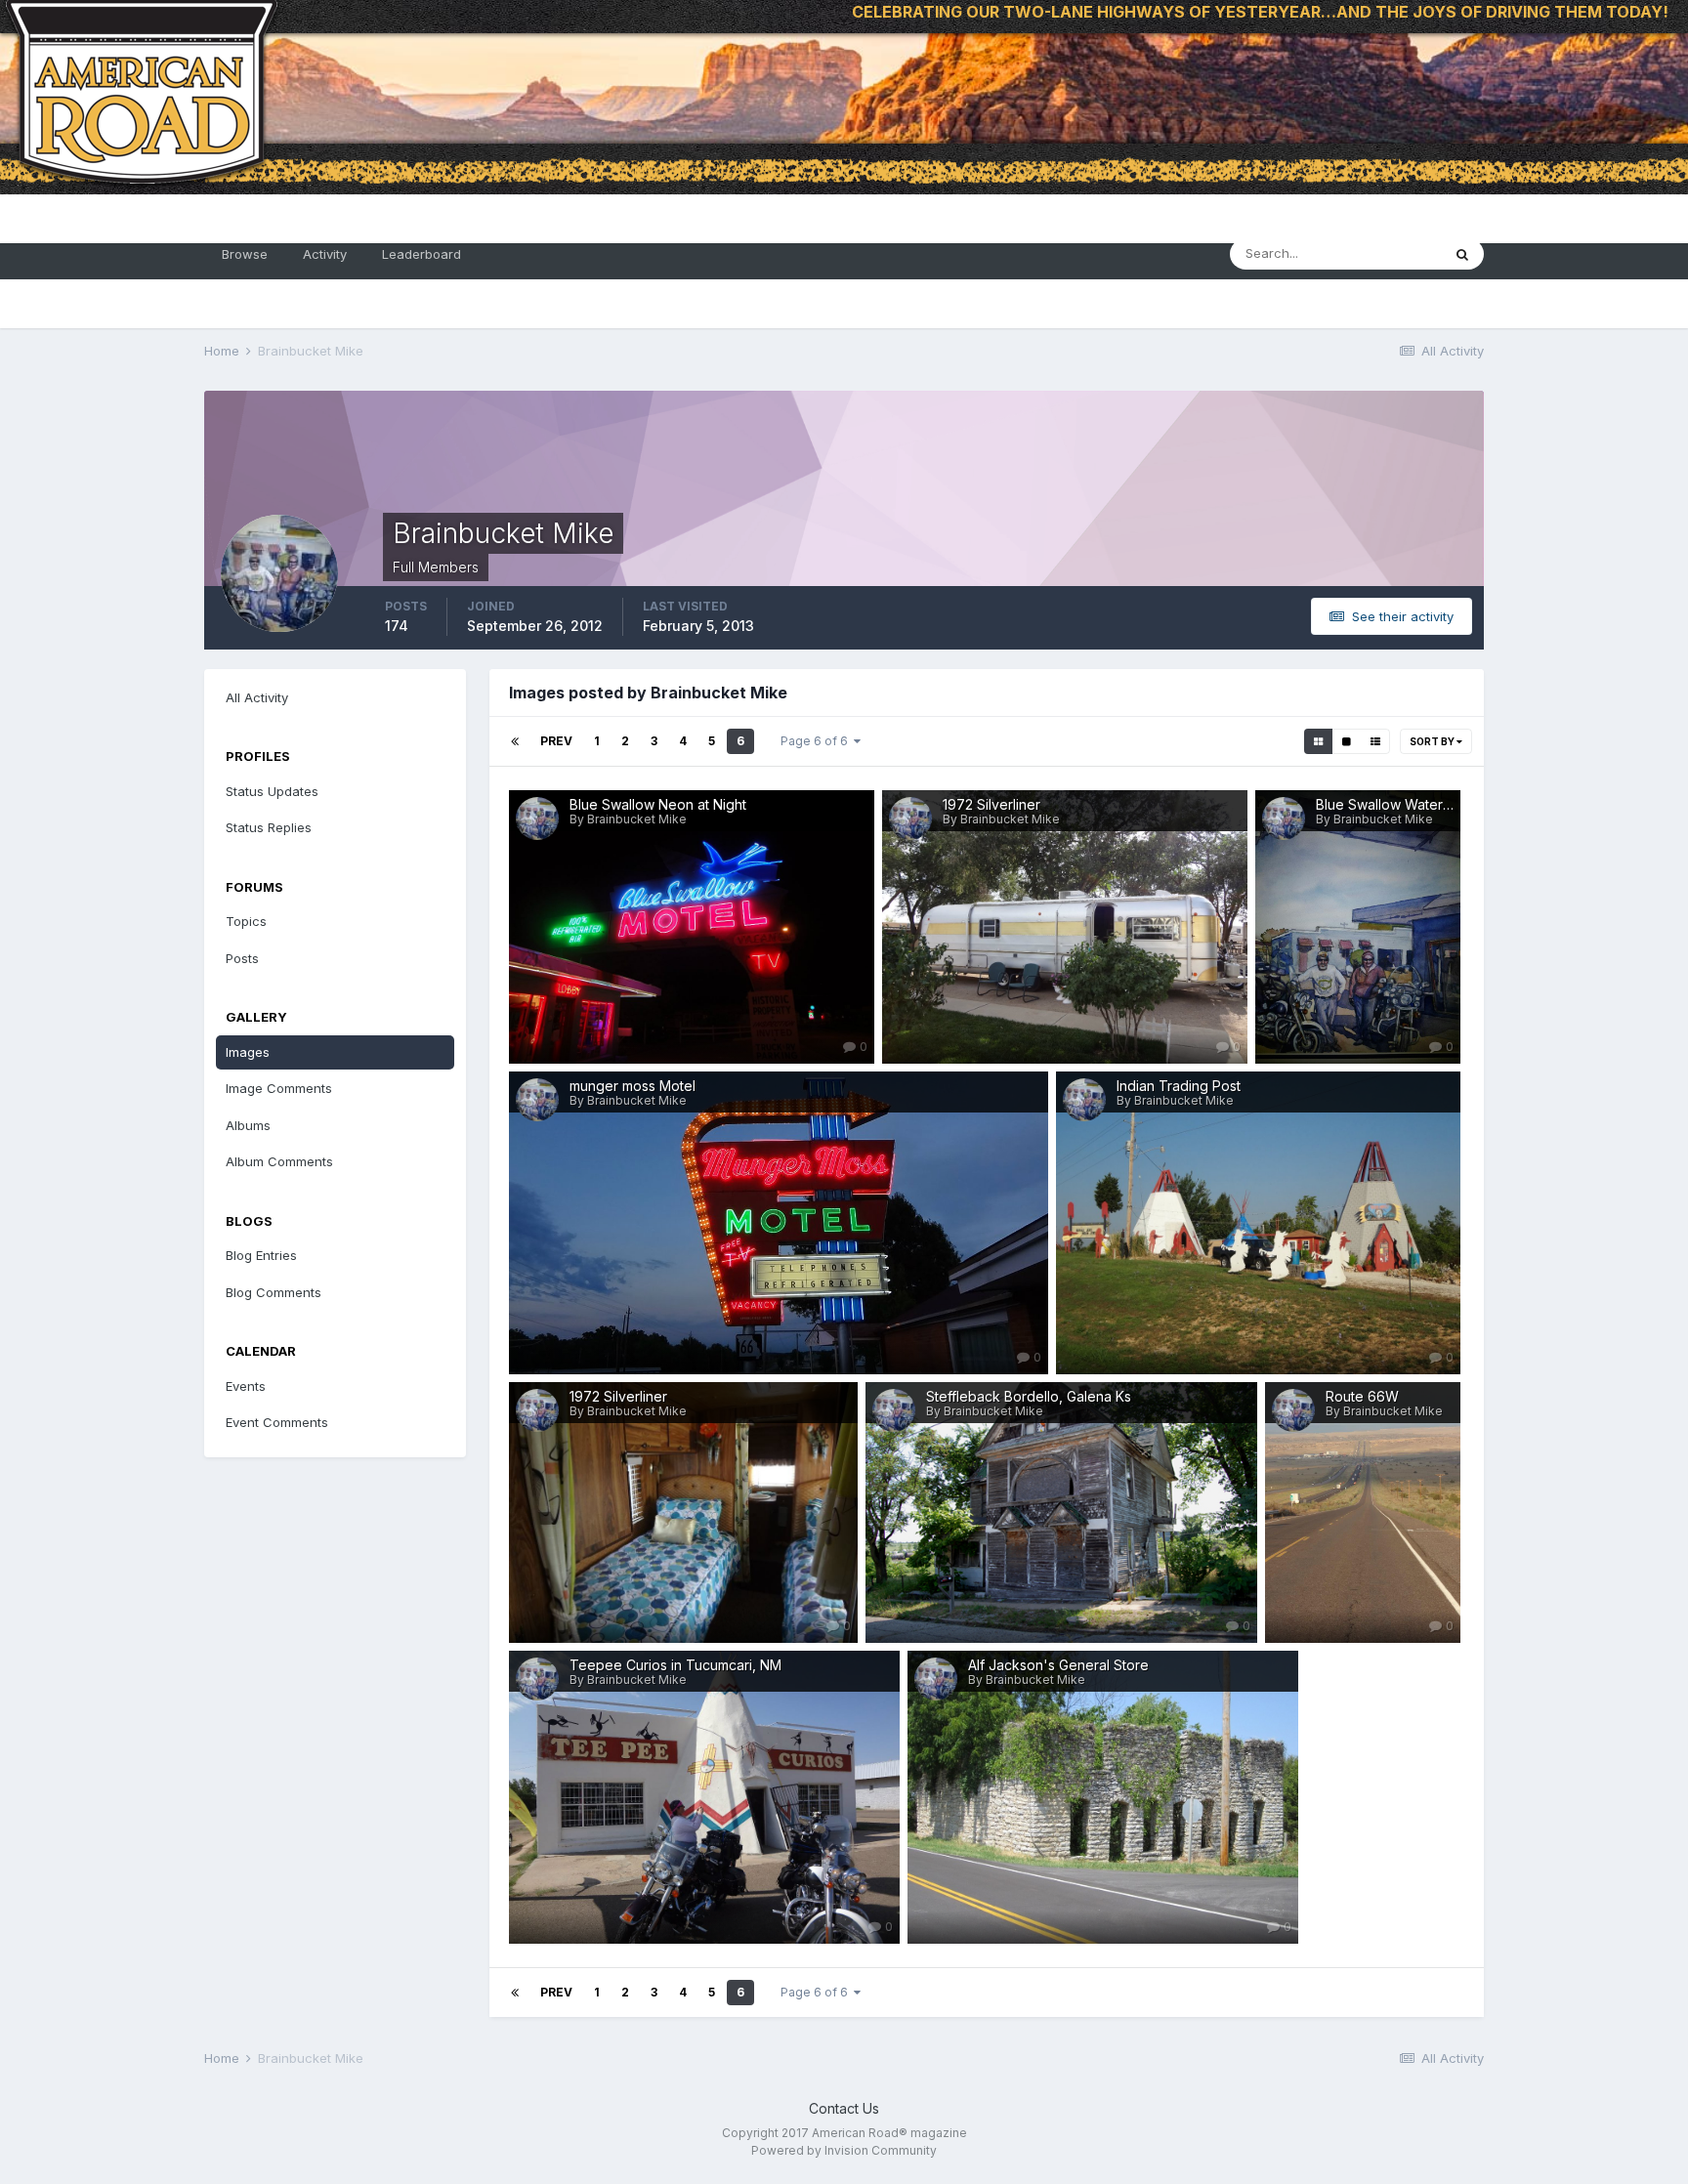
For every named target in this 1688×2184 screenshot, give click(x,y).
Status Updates (272, 791)
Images (248, 1052)
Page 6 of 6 (817, 741)
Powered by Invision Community (844, 2150)
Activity (325, 254)
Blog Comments (274, 1292)
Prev (556, 741)
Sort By (1433, 741)
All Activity (257, 697)
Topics (246, 921)
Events (246, 1386)
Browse (245, 254)
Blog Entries (261, 1255)
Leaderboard (422, 254)
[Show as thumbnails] (1318, 741)
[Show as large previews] (1347, 741)
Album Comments (279, 1161)
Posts (242, 958)
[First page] (515, 741)
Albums (248, 1125)
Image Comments (279, 1088)
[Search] (1462, 254)
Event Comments (277, 1422)
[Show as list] (1375, 741)
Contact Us (844, 2108)
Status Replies (269, 827)
